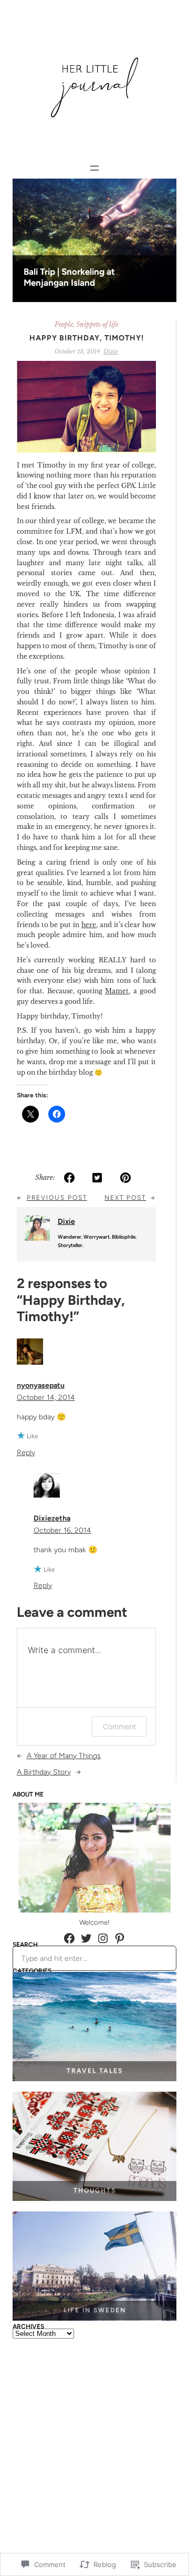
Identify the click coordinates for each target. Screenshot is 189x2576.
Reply (26, 1453)
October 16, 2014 (62, 1530)
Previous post (57, 1198)
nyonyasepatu (41, 1385)
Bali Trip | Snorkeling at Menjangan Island (69, 277)
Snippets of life (97, 324)
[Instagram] (103, 1938)
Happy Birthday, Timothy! (87, 338)
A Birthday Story (44, 1772)
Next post (125, 1198)
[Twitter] (86, 1938)
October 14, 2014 (46, 1398)
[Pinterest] (120, 1938)
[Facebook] (69, 1938)
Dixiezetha (52, 1518)
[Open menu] (94, 168)
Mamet (117, 991)
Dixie (111, 351)
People (64, 324)
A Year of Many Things (64, 1756)
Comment (119, 1726)
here (89, 925)
